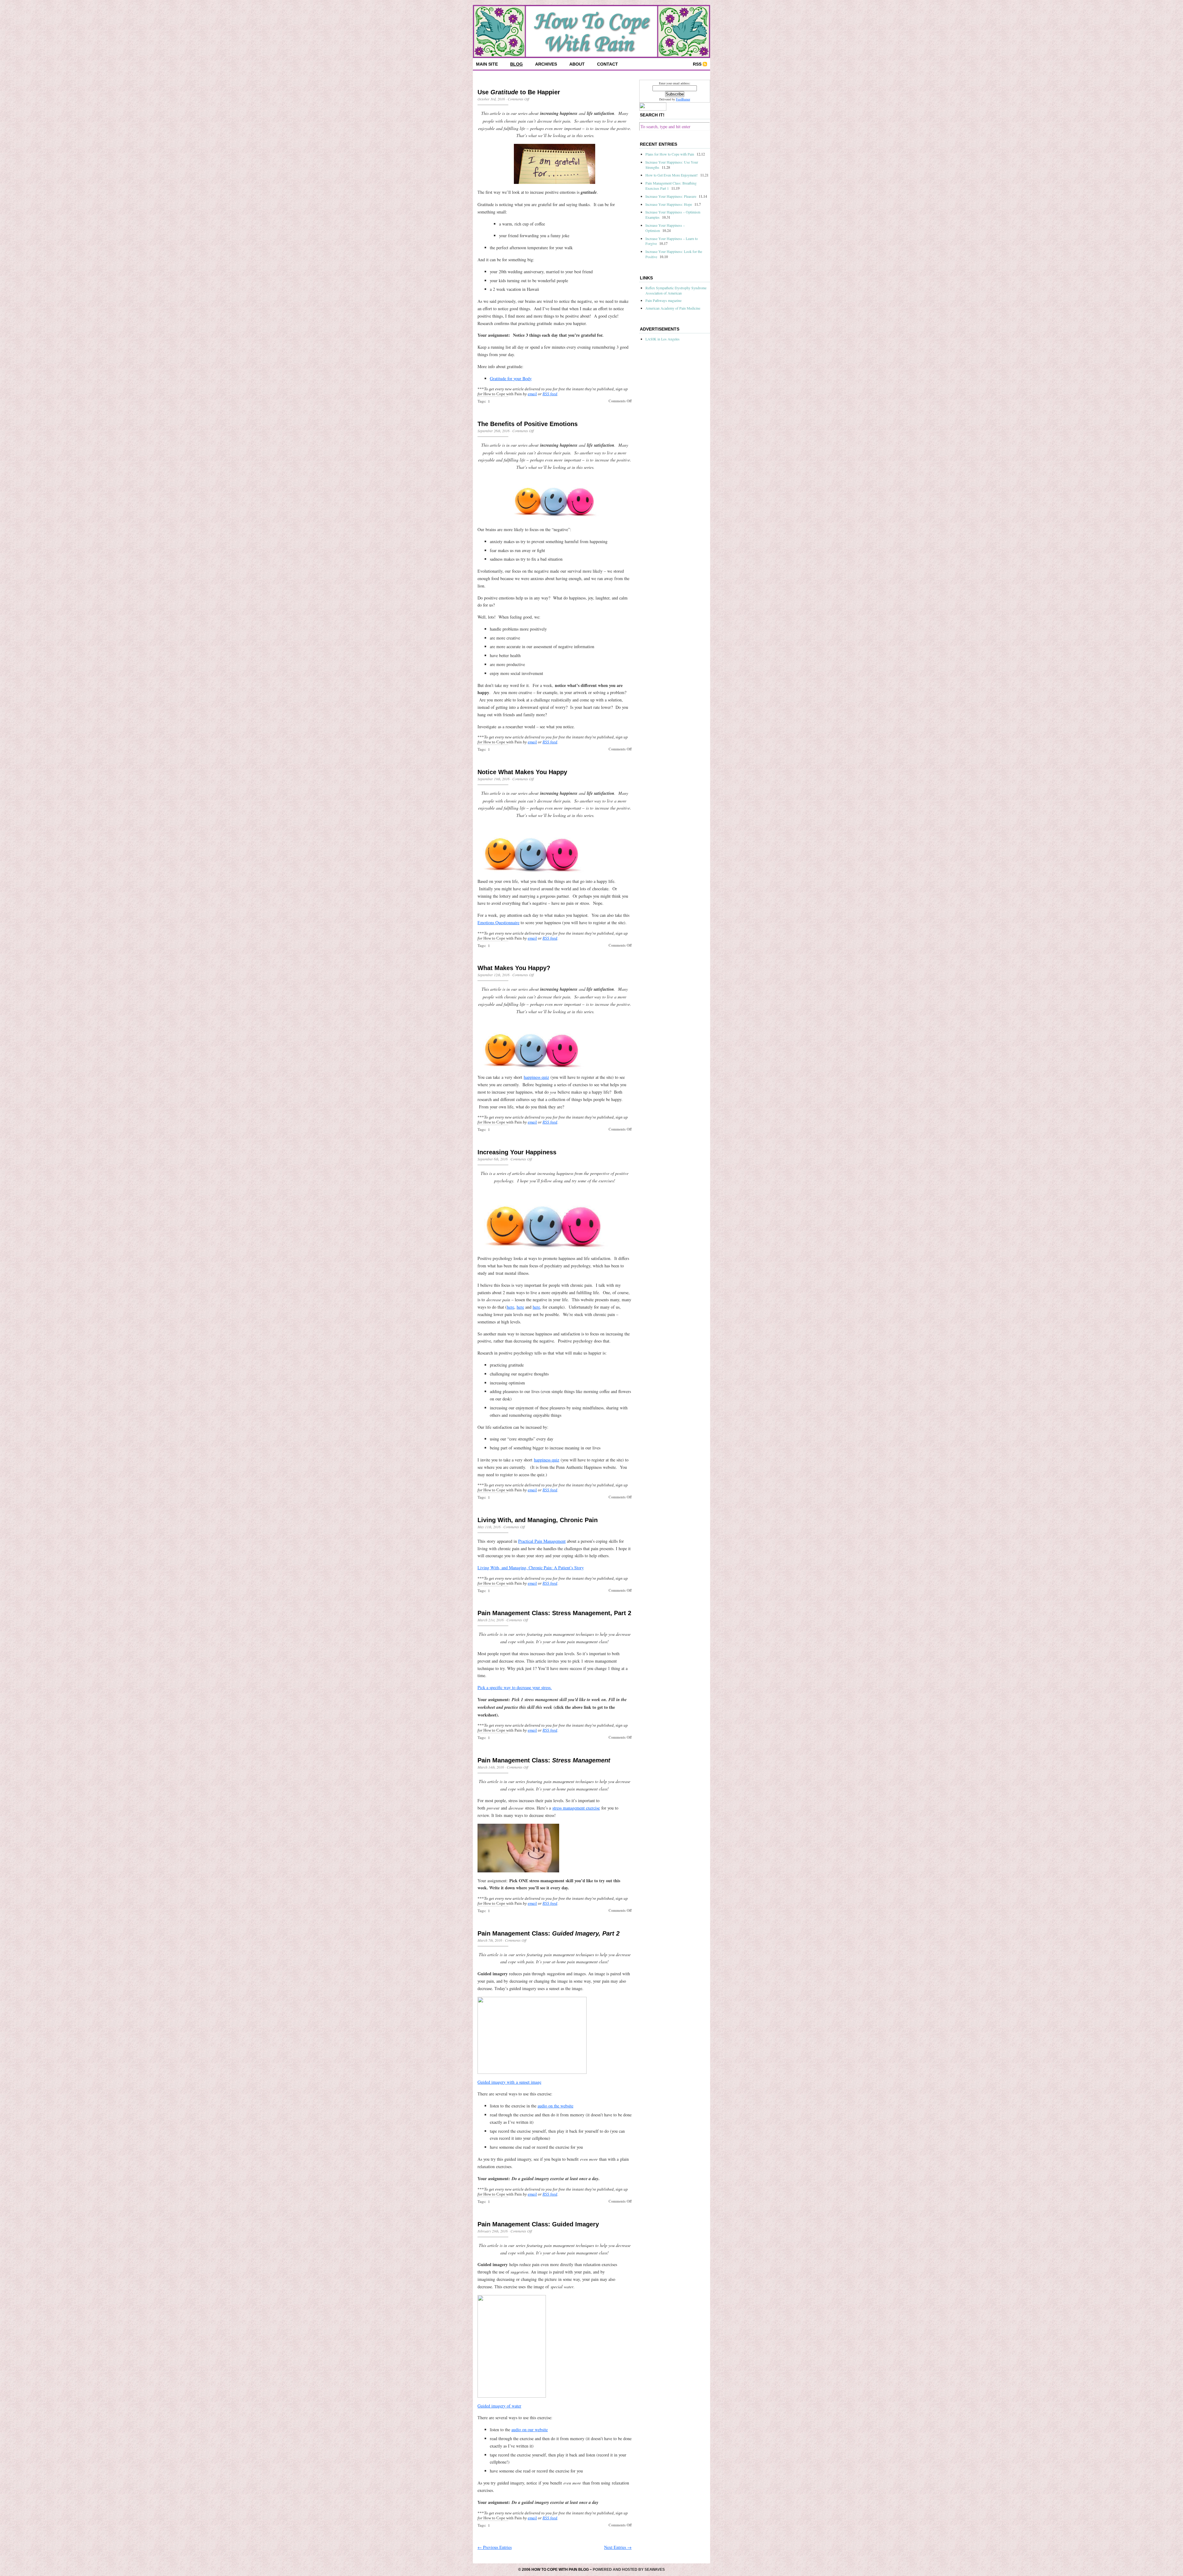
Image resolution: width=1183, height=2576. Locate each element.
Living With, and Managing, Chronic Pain (538, 1520)
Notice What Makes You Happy (522, 772)
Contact (608, 64)
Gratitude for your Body (511, 378)
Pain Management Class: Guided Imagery (538, 2224)
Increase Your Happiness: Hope (669, 204)
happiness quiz (536, 1077)
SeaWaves (655, 2570)
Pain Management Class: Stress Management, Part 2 (554, 1613)
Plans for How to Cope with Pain (670, 154)
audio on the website (555, 2106)
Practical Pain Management (542, 1541)
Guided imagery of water (499, 2406)
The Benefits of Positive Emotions (528, 424)
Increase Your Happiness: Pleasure (671, 196)
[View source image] (555, 164)
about (577, 64)
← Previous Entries (495, 2547)
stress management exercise (576, 1808)
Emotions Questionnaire (498, 922)
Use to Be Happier (519, 92)
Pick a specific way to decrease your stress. (515, 1687)
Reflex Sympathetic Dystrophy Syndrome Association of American (676, 290)
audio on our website (530, 2430)
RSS (697, 64)
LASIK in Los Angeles (663, 339)
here (510, 1307)
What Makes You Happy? (514, 968)
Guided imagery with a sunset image (509, 2082)
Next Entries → (618, 2547)
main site (487, 64)
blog (516, 64)
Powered (602, 2570)
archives (546, 64)
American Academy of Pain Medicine (673, 308)
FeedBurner (683, 99)
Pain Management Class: (544, 1760)
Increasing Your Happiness (517, 1152)
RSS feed (550, 394)
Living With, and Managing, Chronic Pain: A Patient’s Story (531, 1568)
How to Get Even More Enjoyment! (672, 175)
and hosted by (628, 2570)
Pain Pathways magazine (663, 300)
